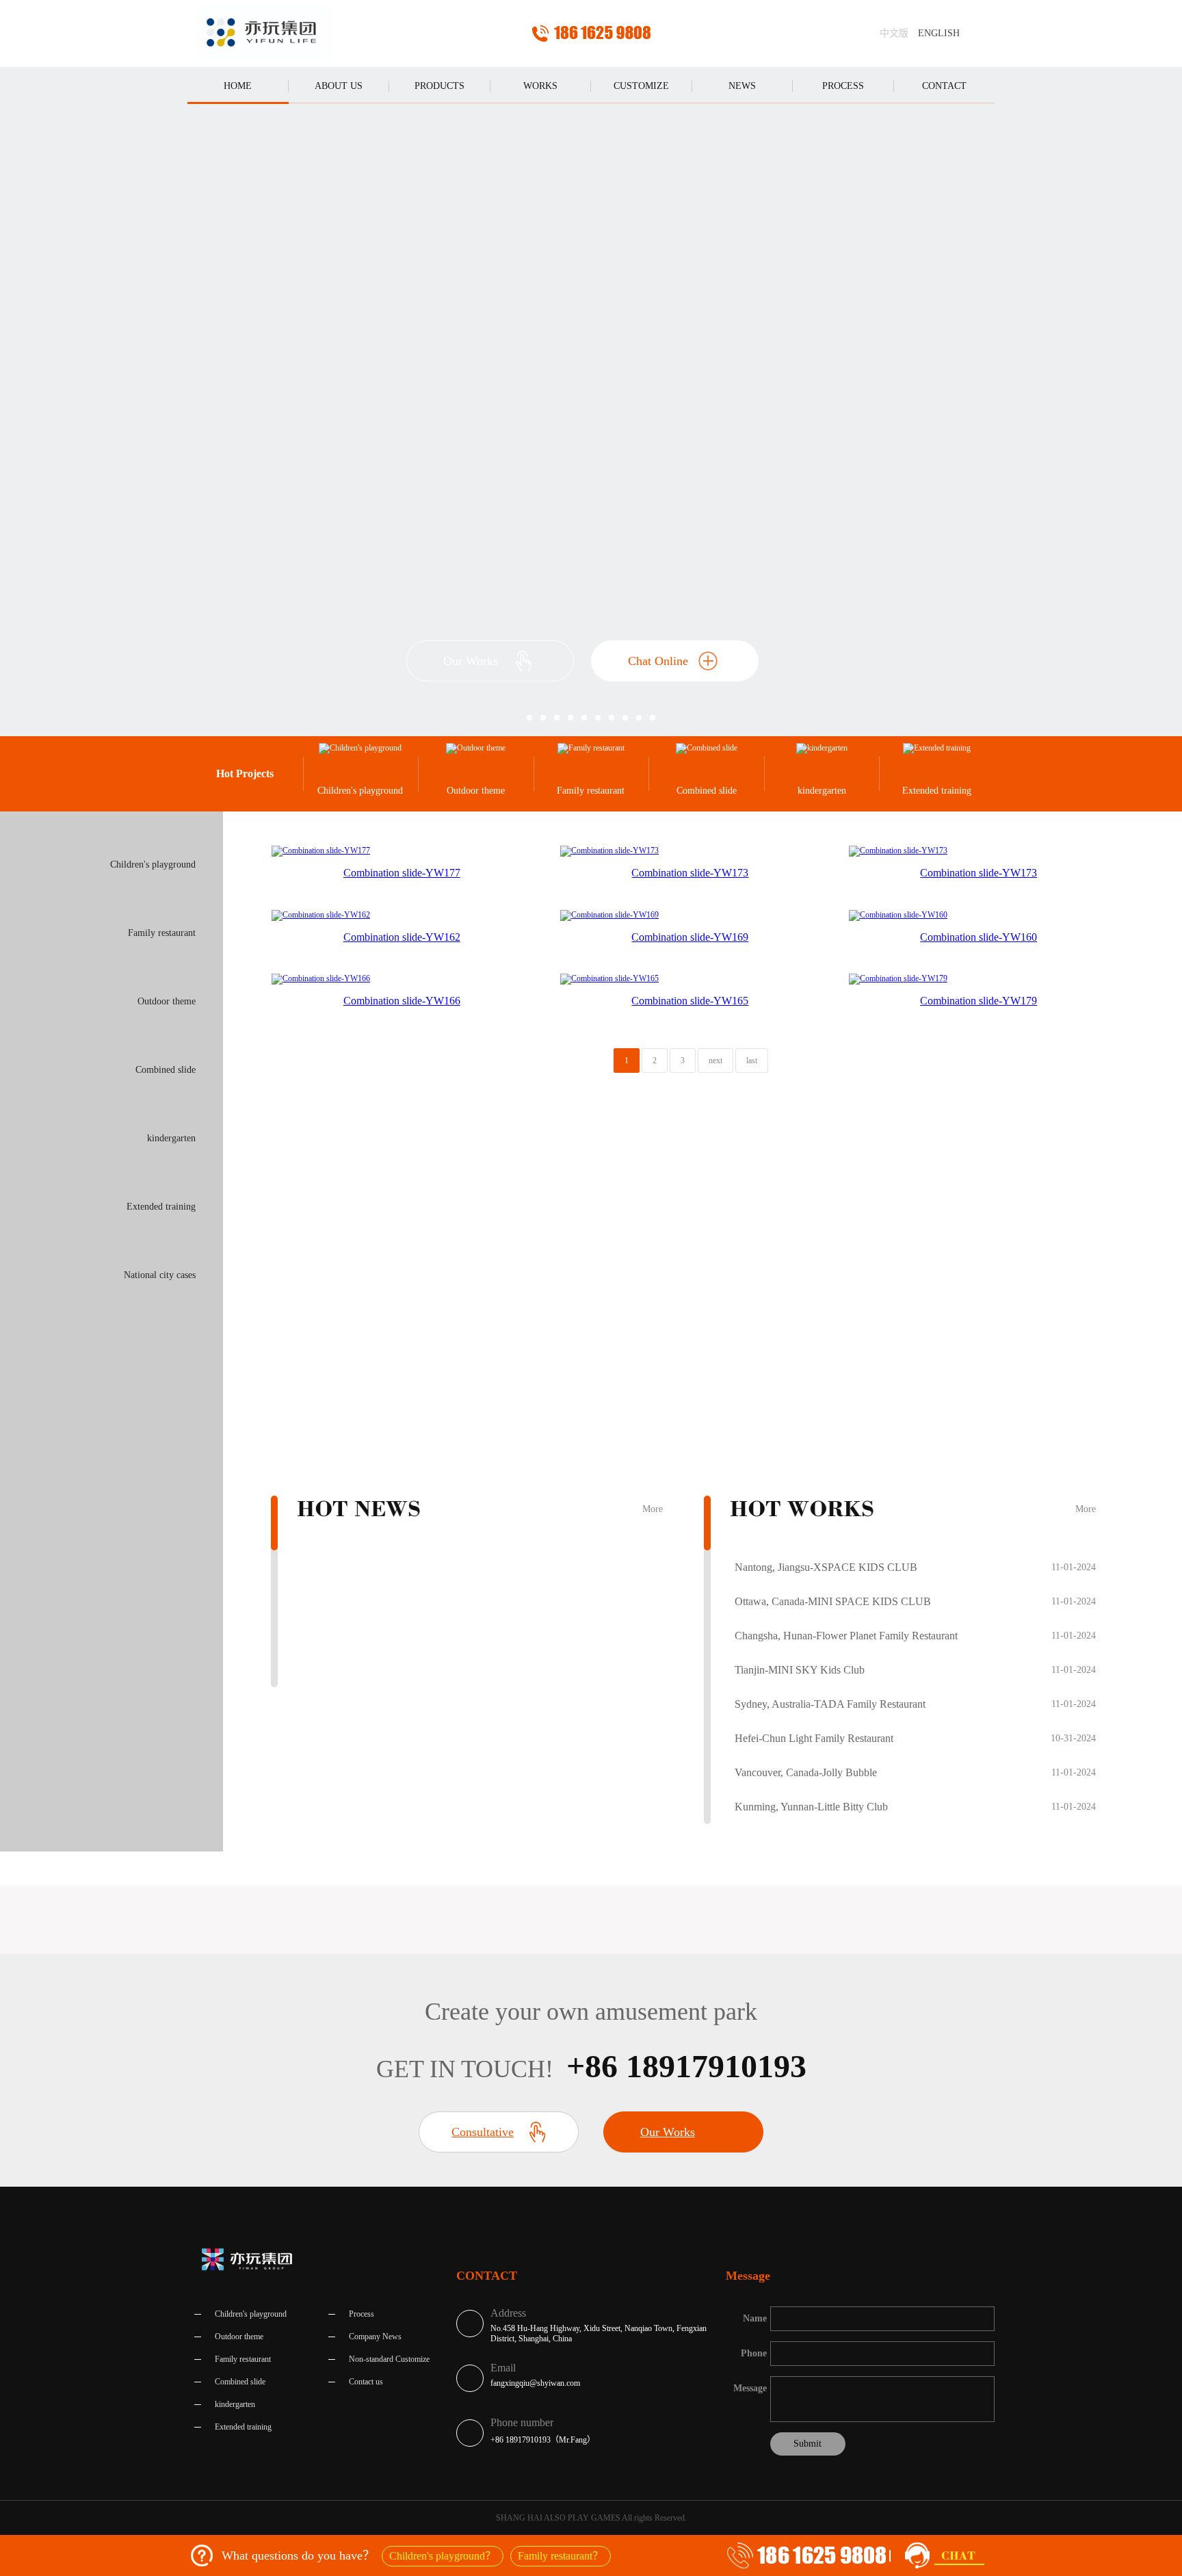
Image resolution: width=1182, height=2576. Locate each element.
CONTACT (944, 86)
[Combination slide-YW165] (609, 978)
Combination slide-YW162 (402, 937)
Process (362, 2314)
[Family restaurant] (591, 749)
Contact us (366, 2382)
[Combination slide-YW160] (898, 914)
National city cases (160, 1275)
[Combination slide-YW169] (609, 914)
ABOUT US (339, 86)
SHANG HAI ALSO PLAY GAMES (263, 34)
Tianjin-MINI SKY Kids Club (800, 1670)
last (752, 1061)
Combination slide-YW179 (979, 1001)
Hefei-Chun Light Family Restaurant (814, 1738)
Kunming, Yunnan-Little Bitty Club (811, 1807)
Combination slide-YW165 (690, 1001)
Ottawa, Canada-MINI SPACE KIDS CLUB (833, 1601)
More (653, 1509)
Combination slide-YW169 (690, 937)
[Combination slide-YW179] (898, 978)
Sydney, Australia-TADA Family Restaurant (830, 1704)
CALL (591, 34)
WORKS (540, 86)
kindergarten (822, 791)
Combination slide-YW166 (402, 1001)
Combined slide (707, 791)
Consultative (483, 2132)
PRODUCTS (439, 86)
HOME (238, 86)
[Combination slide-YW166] (321, 978)
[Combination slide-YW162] (321, 914)
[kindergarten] (822, 749)
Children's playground (360, 791)
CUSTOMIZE (641, 86)
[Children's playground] (361, 749)
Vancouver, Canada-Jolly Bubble (806, 1772)
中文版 (894, 33)
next (715, 1061)
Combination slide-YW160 (979, 937)
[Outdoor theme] (476, 749)
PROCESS (843, 86)
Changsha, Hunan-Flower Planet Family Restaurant (846, 1636)
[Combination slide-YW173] (609, 850)
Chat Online (658, 661)
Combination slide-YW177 (402, 873)
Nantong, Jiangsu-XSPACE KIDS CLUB (826, 1567)
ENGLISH (939, 33)
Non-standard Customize (389, 2359)
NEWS (742, 86)
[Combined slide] (706, 749)
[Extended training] (937, 749)
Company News (375, 2337)
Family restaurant (591, 791)
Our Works (471, 661)
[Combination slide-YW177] (321, 850)
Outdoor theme (476, 791)
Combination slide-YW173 (690, 873)
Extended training (937, 791)
